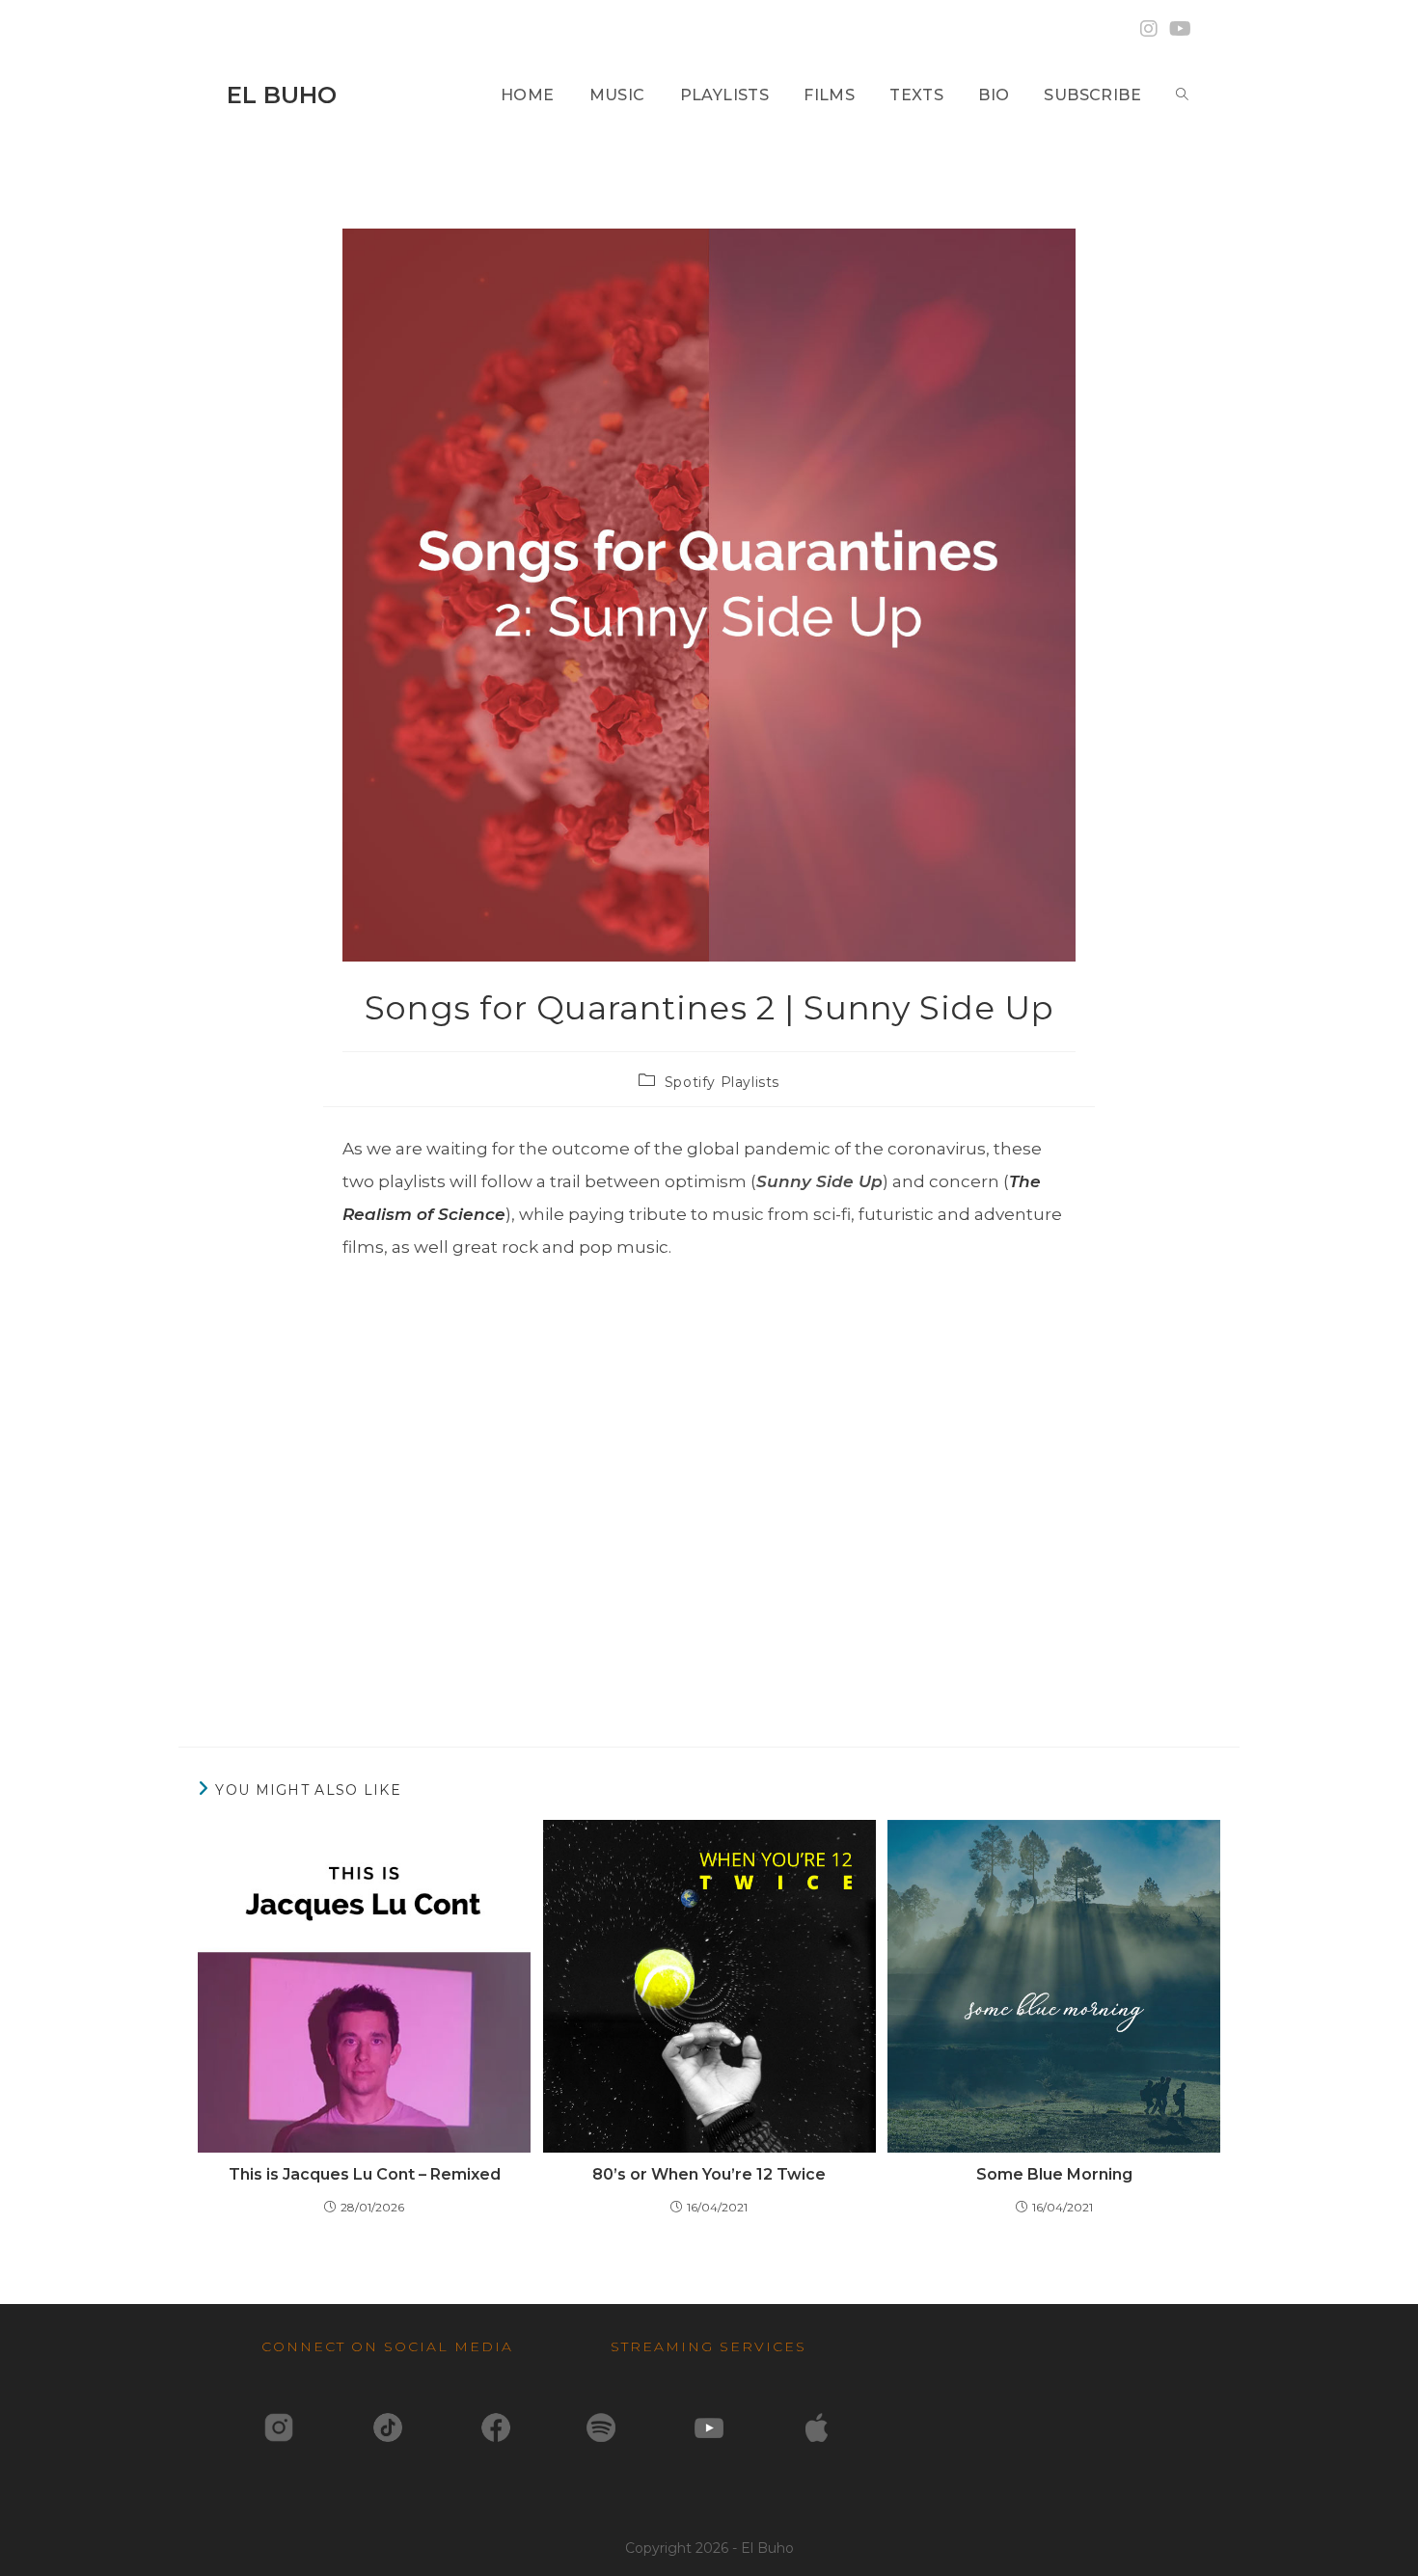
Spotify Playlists (722, 1082)
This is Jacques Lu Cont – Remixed (365, 2174)
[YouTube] (709, 2426)
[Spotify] (601, 2426)
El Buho (282, 95)
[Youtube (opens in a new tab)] (1177, 29)
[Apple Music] (817, 2426)
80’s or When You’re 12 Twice (709, 2174)
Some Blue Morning (1054, 2174)
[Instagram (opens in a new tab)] (1149, 29)
